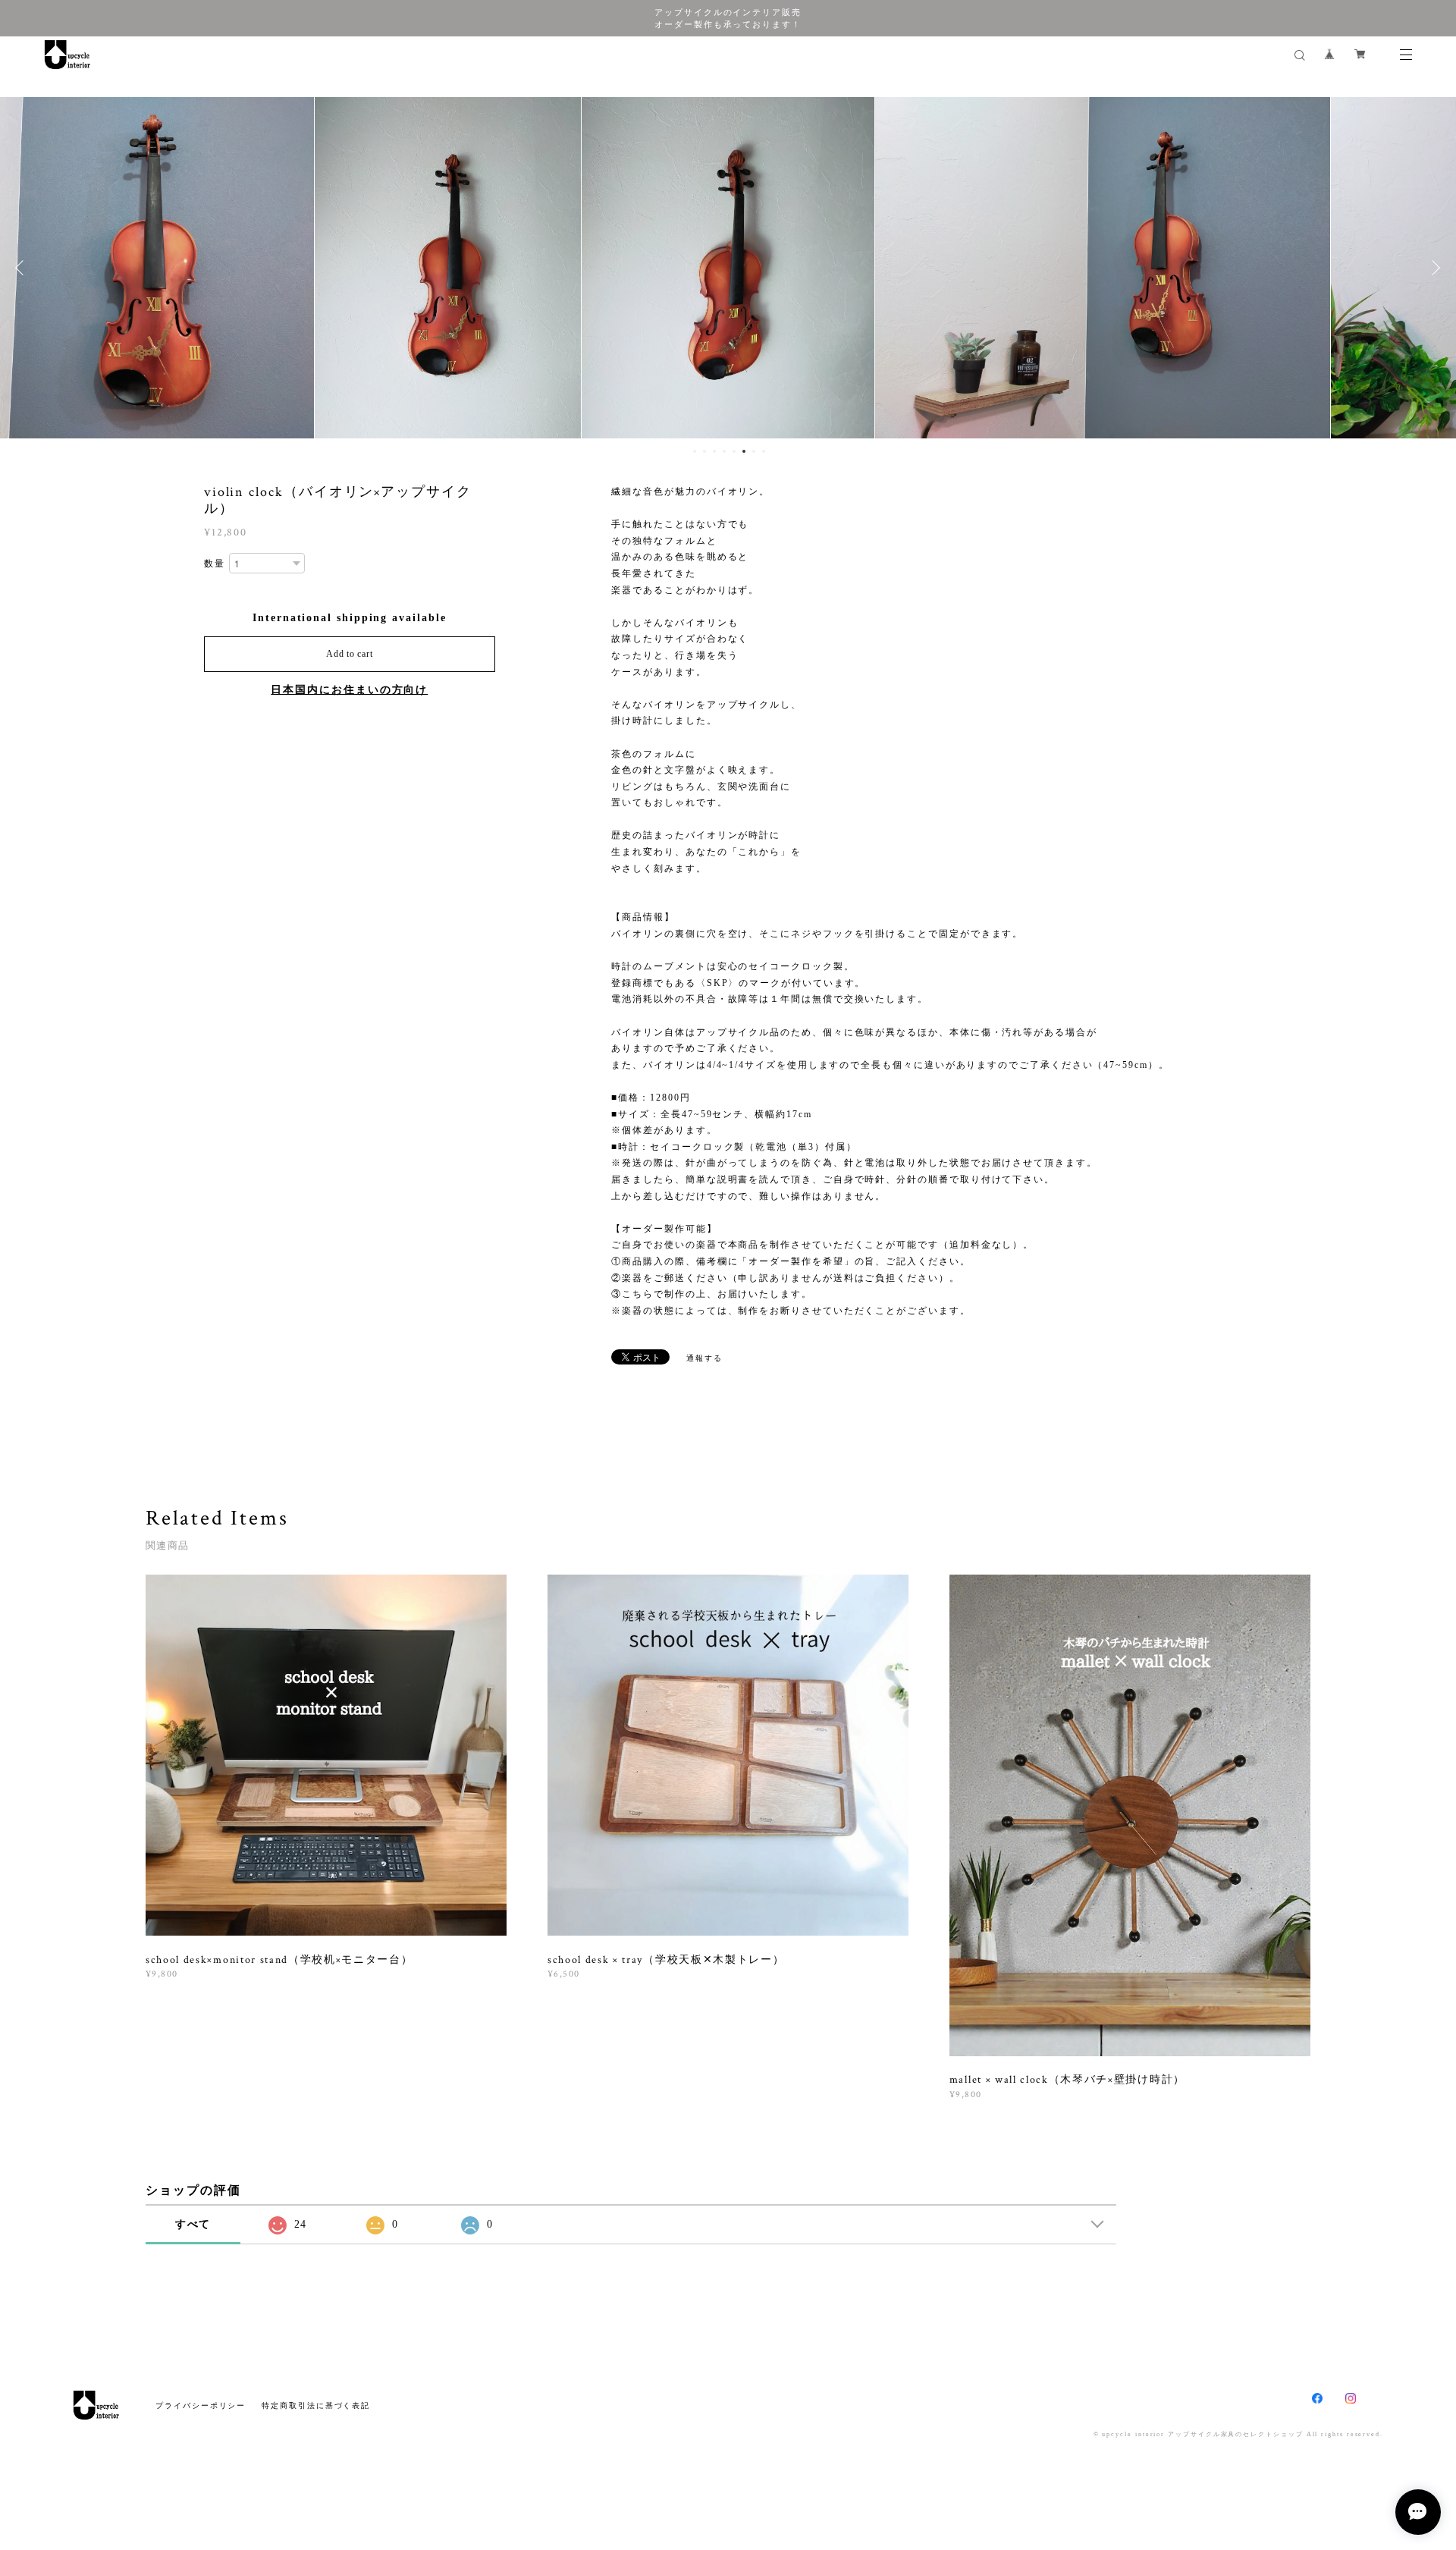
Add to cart (349, 654)
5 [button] (734, 451)
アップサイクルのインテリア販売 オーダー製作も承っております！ (728, 18)
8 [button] (764, 451)
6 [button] (744, 451)
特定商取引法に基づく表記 (316, 2406)
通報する (704, 1358)
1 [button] (695, 451)
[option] (272, 268)
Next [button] (1433, 268)
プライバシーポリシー (201, 2406)
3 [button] (714, 451)
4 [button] (724, 451)
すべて (193, 2224)
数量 (215, 564)
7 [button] (754, 451)
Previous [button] (23, 268)
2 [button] (704, 451)
